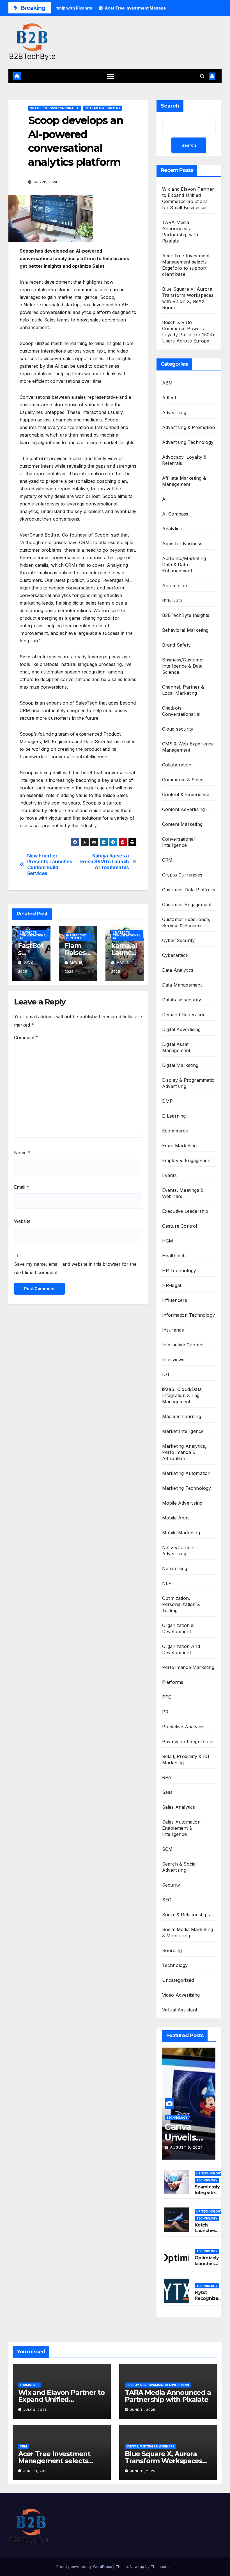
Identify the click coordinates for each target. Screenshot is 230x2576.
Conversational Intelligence (179, 842)
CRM (167, 860)
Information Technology (188, 1315)
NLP (167, 1583)
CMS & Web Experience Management (188, 747)
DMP (168, 1101)
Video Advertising (181, 1995)
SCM (167, 1849)
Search (170, 106)
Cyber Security (179, 940)
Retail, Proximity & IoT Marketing (186, 1759)
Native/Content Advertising (179, 1551)
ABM (168, 383)
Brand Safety (176, 645)
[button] (202, 76)
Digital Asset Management (176, 1047)
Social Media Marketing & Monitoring (188, 1932)
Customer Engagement (187, 904)
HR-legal (172, 1285)
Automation (175, 586)
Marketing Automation (186, 1473)
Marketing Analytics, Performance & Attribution (184, 1452)
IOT (166, 1374)
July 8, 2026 (35, 2410)
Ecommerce (175, 1131)
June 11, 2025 (143, 2410)
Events (169, 1175)
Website (22, 1221)
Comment (26, 1038)
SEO (167, 1900)
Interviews (173, 1360)
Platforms (173, 1682)
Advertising (174, 412)
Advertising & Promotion (189, 427)
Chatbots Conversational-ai (55, 108)
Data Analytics (178, 970)
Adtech (170, 398)
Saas (167, 1792)
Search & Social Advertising (180, 1867)
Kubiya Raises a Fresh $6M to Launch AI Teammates (105, 862)
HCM (168, 1241)
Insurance (173, 1330)
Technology (175, 1965)
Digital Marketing (180, 1065)
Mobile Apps (176, 1518)
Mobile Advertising (182, 1503)
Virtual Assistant (180, 2010)
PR (165, 1712)
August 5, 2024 (186, 2147)
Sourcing (172, 1950)
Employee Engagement (187, 1160)
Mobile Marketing (181, 1533)
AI (165, 499)
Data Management (182, 985)
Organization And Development (181, 1649)
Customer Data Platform (189, 890)
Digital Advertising (181, 1029)
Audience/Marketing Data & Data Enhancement (184, 565)
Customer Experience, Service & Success (186, 922)
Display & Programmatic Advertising (188, 1083)
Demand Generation (184, 1015)
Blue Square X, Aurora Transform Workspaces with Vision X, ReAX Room (167, 2461)
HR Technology (179, 1270)
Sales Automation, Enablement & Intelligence (182, 1828)
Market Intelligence (183, 1431)
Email (22, 1187)
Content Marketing (182, 824)
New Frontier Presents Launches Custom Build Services (50, 864)
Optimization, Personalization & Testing (181, 1604)
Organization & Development (178, 1628)
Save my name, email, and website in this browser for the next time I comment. (75, 1268)
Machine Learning (182, 1416)
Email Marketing (180, 1146)
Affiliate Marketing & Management (184, 481)
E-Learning (174, 1116)
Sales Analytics (179, 1807)
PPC (167, 1697)
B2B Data (172, 600)
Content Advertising (184, 809)
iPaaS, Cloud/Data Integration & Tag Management (182, 1395)
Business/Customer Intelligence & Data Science (183, 666)
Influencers (175, 1300)
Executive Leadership (185, 1211)
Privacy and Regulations (188, 1742)
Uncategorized (178, 1980)
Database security (182, 1000)
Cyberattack (175, 955)
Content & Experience (186, 794)
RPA (167, 1777)
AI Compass (175, 514)
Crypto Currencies (182, 875)
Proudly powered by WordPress (85, 2566)
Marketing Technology (187, 1488)
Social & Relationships (186, 1915)
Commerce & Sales (183, 780)
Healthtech (174, 1256)
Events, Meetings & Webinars (183, 1193)
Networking (175, 1568)
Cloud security (178, 729)
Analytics (172, 529)
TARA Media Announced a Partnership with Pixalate (168, 2396)
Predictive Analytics (183, 1727)
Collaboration (177, 765)
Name (22, 1153)
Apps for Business (182, 544)
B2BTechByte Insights (186, 615)
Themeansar (162, 2566)
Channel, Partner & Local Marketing (183, 690)
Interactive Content (103, 108)
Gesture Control (180, 1226)
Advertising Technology (188, 442)
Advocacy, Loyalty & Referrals (184, 460)
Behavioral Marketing (185, 630)
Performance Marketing (188, 1667)
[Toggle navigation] (111, 76)
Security (171, 1885)
